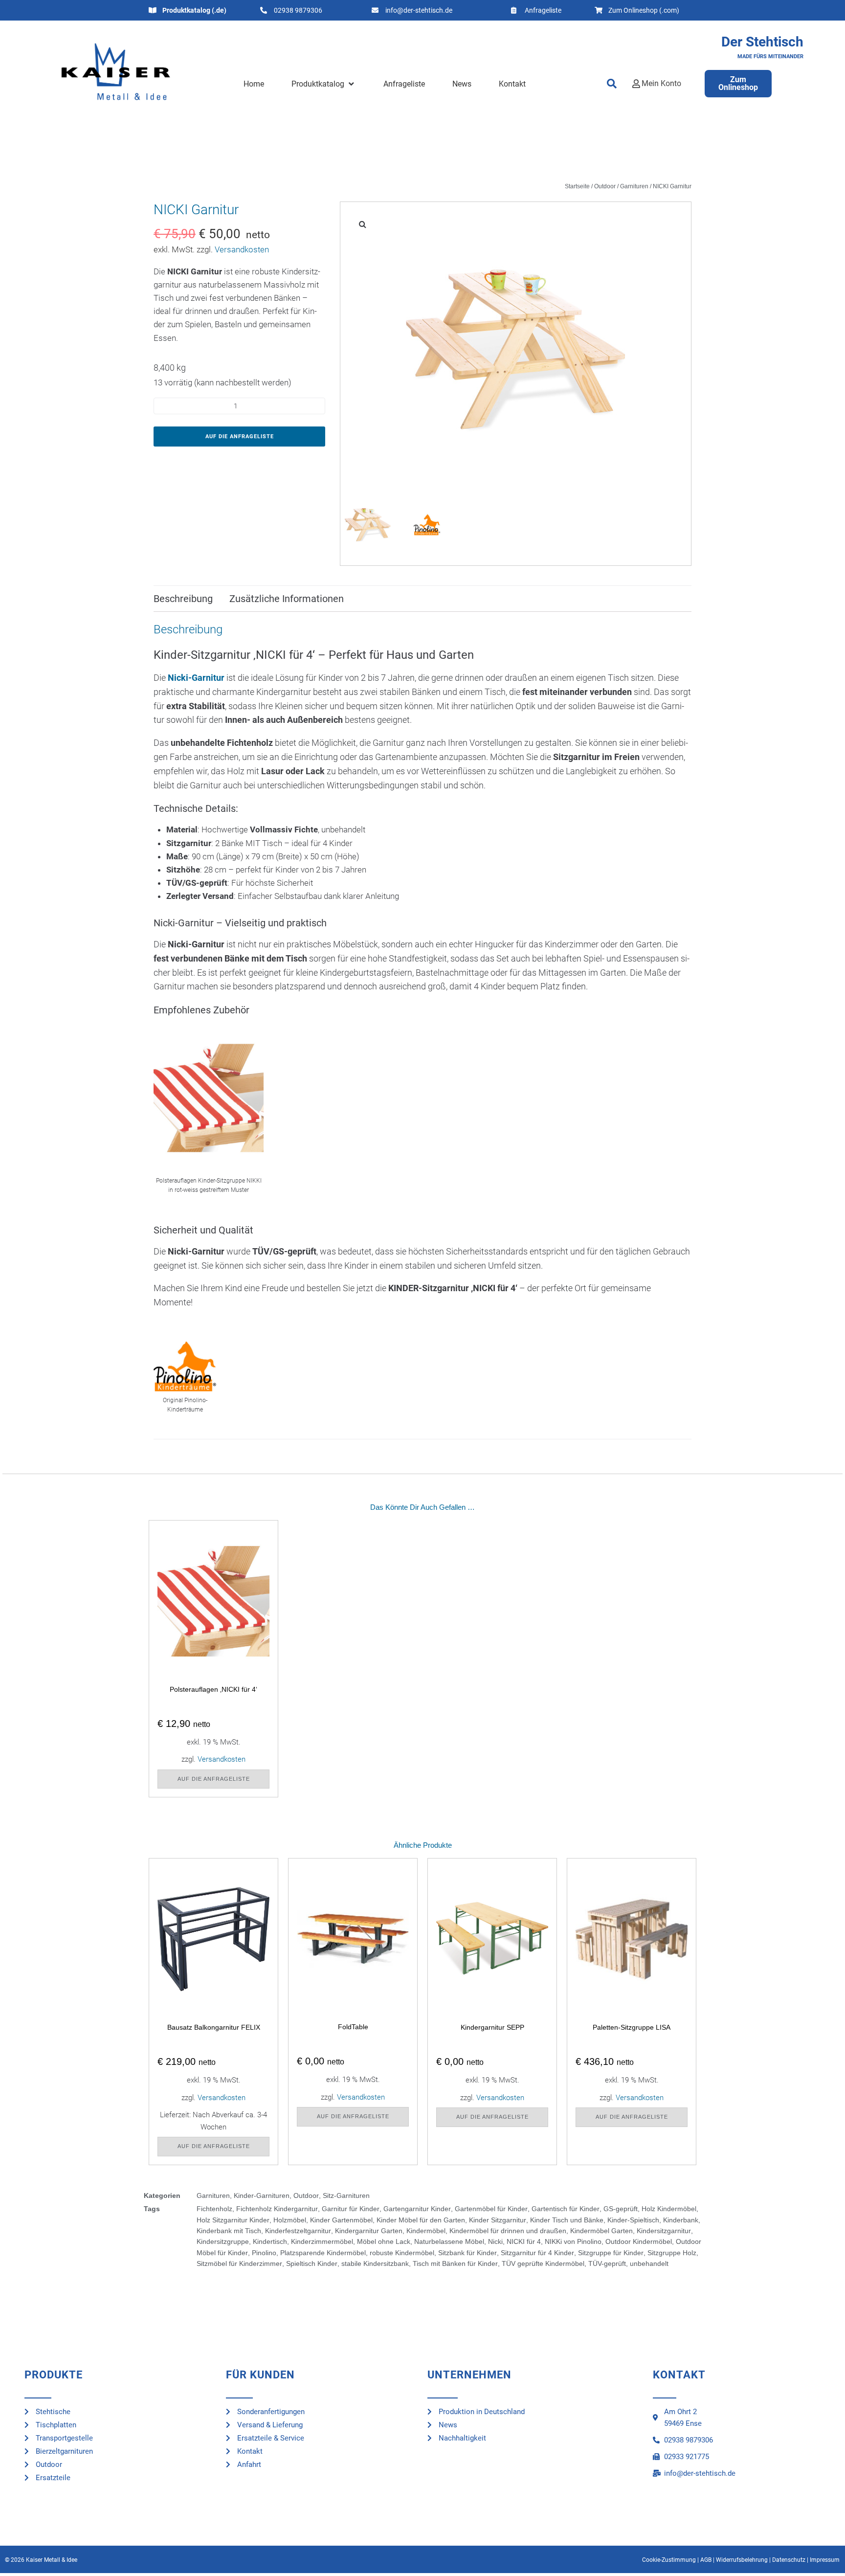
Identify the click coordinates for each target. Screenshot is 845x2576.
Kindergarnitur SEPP (492, 2027)
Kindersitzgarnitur (664, 2231)
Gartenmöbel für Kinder (491, 2209)
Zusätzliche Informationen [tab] (287, 599)
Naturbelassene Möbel (449, 2241)
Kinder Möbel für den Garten (421, 2220)
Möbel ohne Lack (384, 2241)
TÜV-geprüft (607, 2263)
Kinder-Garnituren (262, 2195)
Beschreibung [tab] (183, 599)
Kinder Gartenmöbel (341, 2220)
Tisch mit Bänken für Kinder (455, 2263)
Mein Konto (661, 83)
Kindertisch (270, 2241)
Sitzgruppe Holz (672, 2253)
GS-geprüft (621, 2209)
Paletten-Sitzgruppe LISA (632, 2027)
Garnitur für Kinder (351, 2209)
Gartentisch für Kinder (566, 2209)
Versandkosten (242, 249)
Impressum (825, 2560)
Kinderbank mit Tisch (229, 2231)
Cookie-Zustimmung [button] (669, 2560)
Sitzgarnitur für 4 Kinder (537, 2253)
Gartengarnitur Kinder (417, 2209)
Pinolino (264, 2253)
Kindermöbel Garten (601, 2231)
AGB (706, 2560)
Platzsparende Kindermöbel (323, 2253)
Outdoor (605, 186)
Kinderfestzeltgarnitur (298, 2231)
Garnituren (634, 186)
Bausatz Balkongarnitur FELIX (214, 2027)
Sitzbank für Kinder (467, 2253)
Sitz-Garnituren (346, 2195)
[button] (323, 84)
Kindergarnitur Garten (369, 2231)
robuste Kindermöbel (402, 2253)
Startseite (577, 186)
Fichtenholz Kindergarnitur (277, 2209)
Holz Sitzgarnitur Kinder (233, 2220)
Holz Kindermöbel (669, 2209)
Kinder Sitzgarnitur (498, 2220)
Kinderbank (681, 2220)
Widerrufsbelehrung (742, 2560)
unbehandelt (649, 2263)
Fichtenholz (214, 2209)
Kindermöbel (426, 2231)
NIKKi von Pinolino (573, 2241)
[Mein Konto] (636, 84)
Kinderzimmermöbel (322, 2241)
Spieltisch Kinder (312, 2263)
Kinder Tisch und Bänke (567, 2220)
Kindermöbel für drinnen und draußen (508, 2231)
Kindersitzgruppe (223, 2241)
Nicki (495, 2241)
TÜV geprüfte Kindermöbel (543, 2263)
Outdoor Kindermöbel (639, 2241)
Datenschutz (789, 2560)
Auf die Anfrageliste (240, 437)
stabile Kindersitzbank (375, 2263)
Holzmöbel (290, 2220)
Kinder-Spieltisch (633, 2220)
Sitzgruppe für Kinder (611, 2253)
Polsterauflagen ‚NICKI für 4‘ (213, 1689)
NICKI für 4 (524, 2241)
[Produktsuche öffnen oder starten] (612, 84)
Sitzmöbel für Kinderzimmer (239, 2263)
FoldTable (353, 2027)
